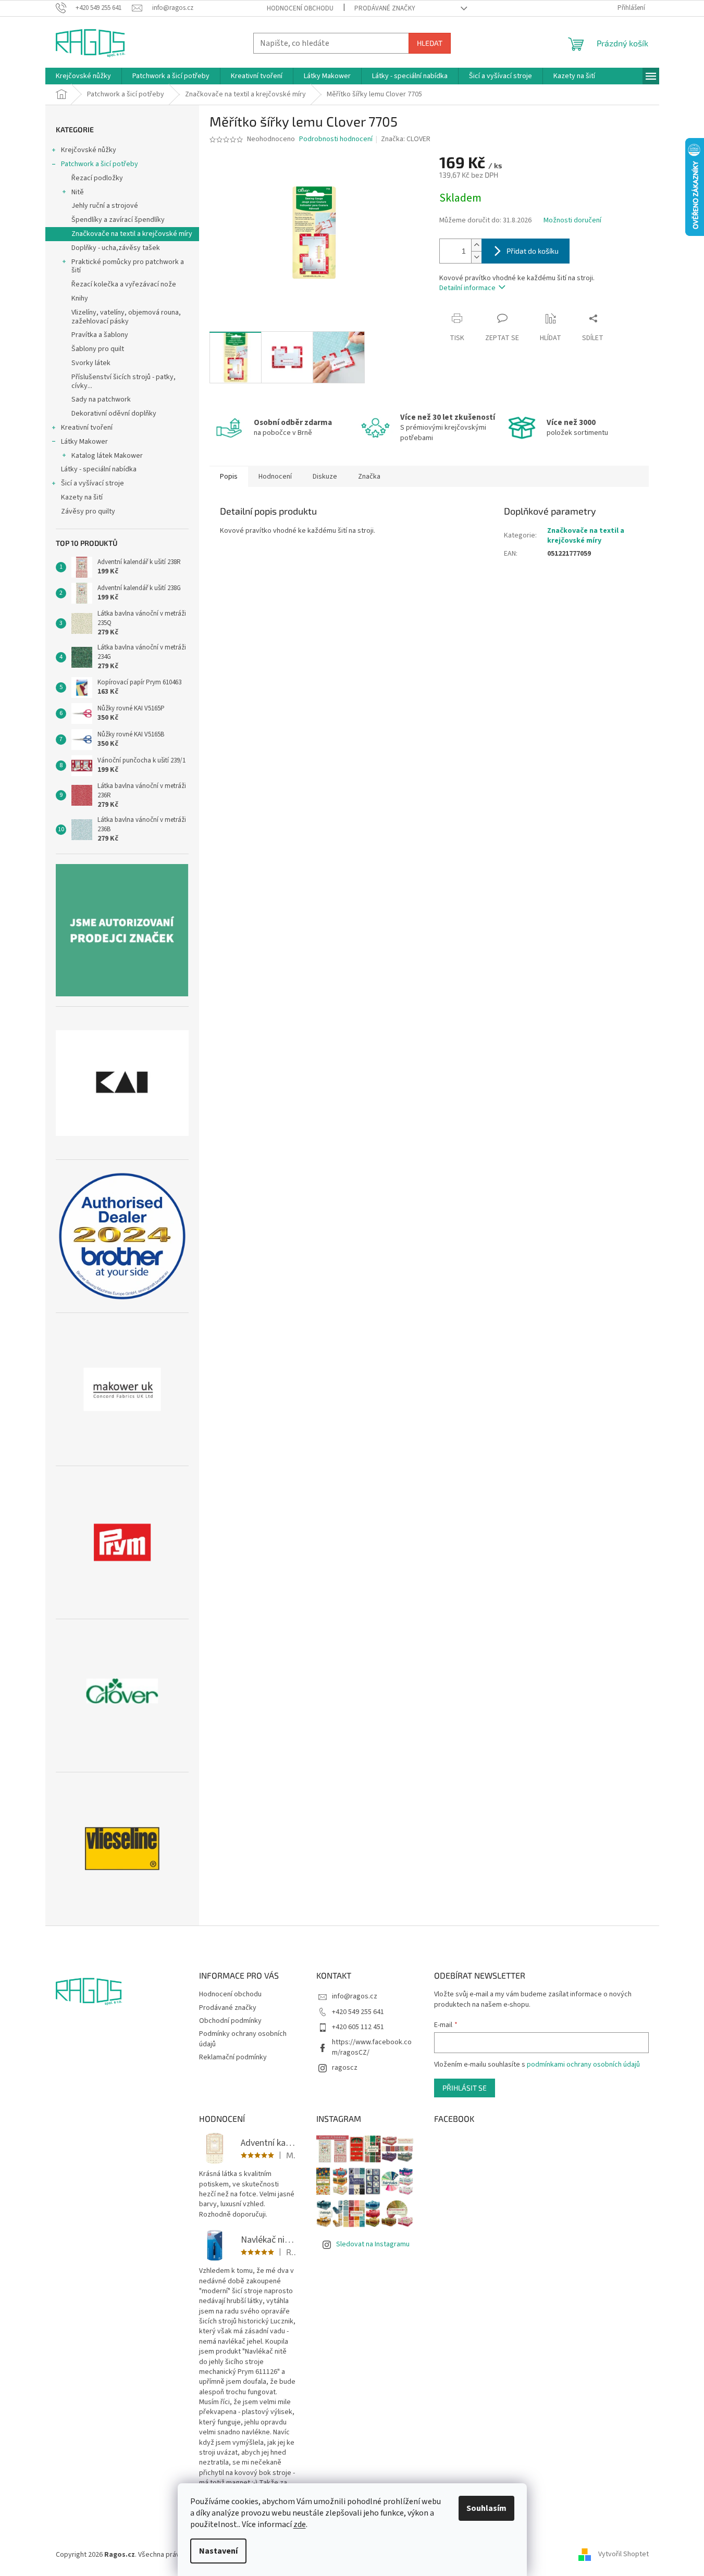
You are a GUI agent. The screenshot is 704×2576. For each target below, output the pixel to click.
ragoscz (345, 2068)
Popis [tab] (229, 477)
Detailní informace (467, 288)
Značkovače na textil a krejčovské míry (132, 234)
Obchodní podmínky (230, 2021)
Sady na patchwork (101, 399)
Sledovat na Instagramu (373, 2244)
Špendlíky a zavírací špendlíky (118, 220)
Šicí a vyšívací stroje (92, 483)
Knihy (80, 298)
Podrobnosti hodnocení (336, 139)
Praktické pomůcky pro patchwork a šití (128, 266)
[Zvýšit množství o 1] (476, 245)
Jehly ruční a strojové (105, 206)
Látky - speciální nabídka (99, 469)
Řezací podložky (97, 178)
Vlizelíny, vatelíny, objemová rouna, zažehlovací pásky (126, 317)
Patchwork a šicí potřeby (100, 164)
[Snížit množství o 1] (476, 257)
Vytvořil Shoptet (623, 2555)
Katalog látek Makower (107, 456)
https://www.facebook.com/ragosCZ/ (372, 2047)
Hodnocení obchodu (300, 8)
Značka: (406, 139)
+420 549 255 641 (358, 2012)
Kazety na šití (82, 497)
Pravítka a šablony (100, 335)
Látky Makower (84, 442)
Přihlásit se (465, 2088)
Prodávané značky (385, 8)
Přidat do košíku (533, 251)
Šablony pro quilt (98, 349)
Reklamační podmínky (233, 2057)
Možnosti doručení (572, 221)
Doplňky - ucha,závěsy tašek (116, 248)
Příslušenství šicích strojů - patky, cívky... (123, 382)
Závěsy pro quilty (88, 511)
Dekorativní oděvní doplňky (114, 414)
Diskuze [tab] (325, 477)
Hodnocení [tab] (275, 477)
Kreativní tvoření (87, 428)
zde (300, 2524)
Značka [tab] (369, 477)
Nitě (78, 192)
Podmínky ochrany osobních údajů (243, 2039)
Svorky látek (91, 363)
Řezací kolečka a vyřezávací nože (124, 284)
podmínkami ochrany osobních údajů (583, 2065)
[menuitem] (83, 76)
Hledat (430, 43)
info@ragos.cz (355, 1996)
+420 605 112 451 (358, 2027)
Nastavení (218, 2551)
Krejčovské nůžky (89, 150)
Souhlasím (486, 2508)
